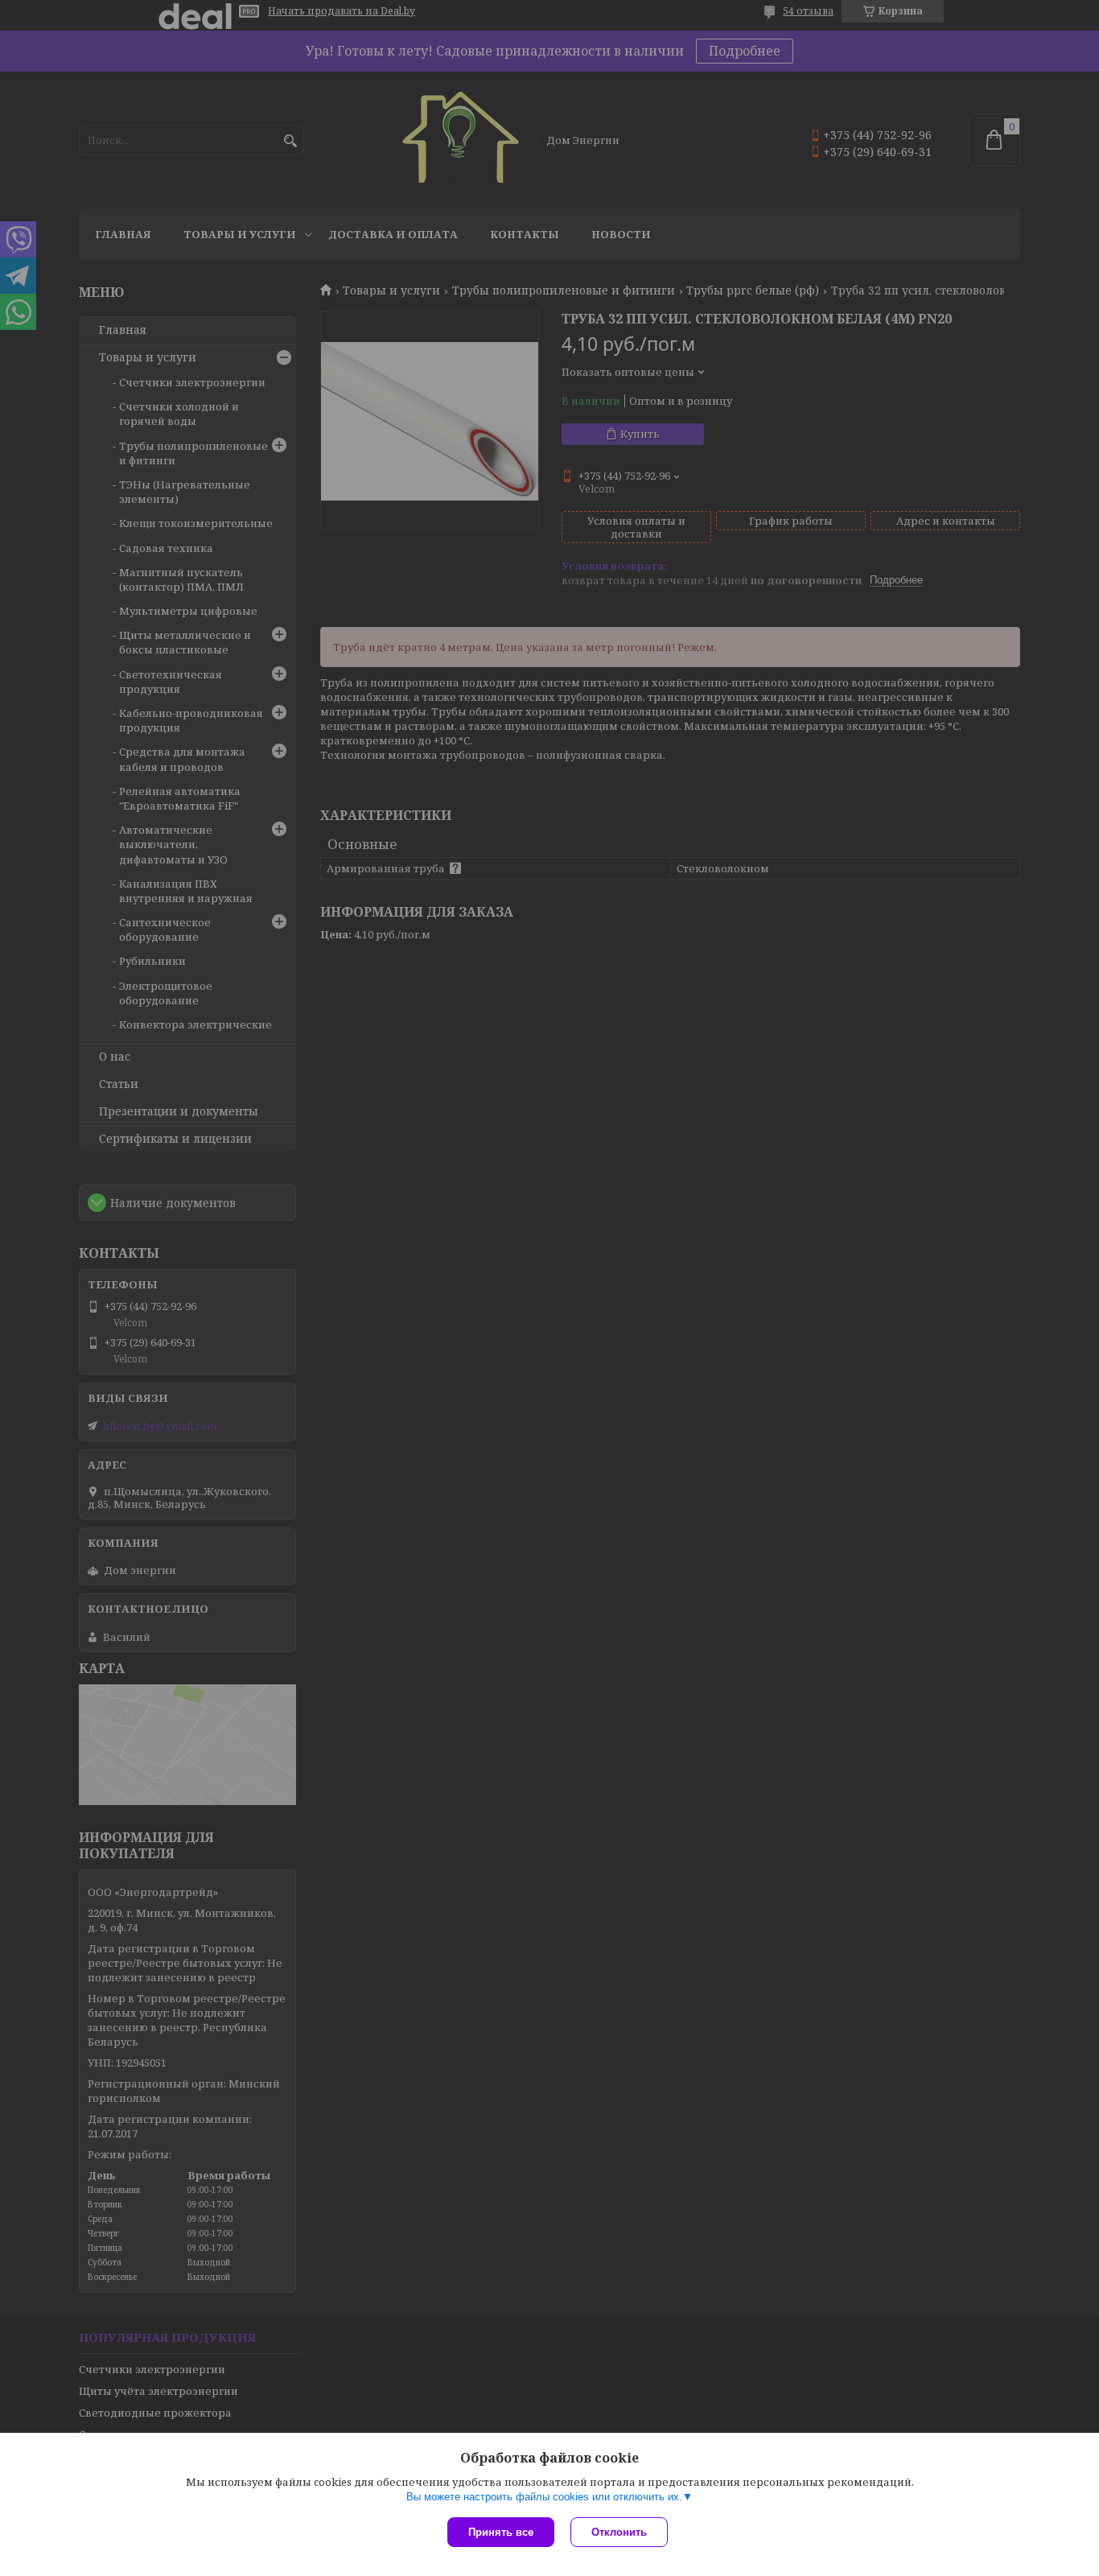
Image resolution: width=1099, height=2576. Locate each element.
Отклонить (619, 2532)
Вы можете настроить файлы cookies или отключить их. (544, 2497)
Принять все (501, 2532)
